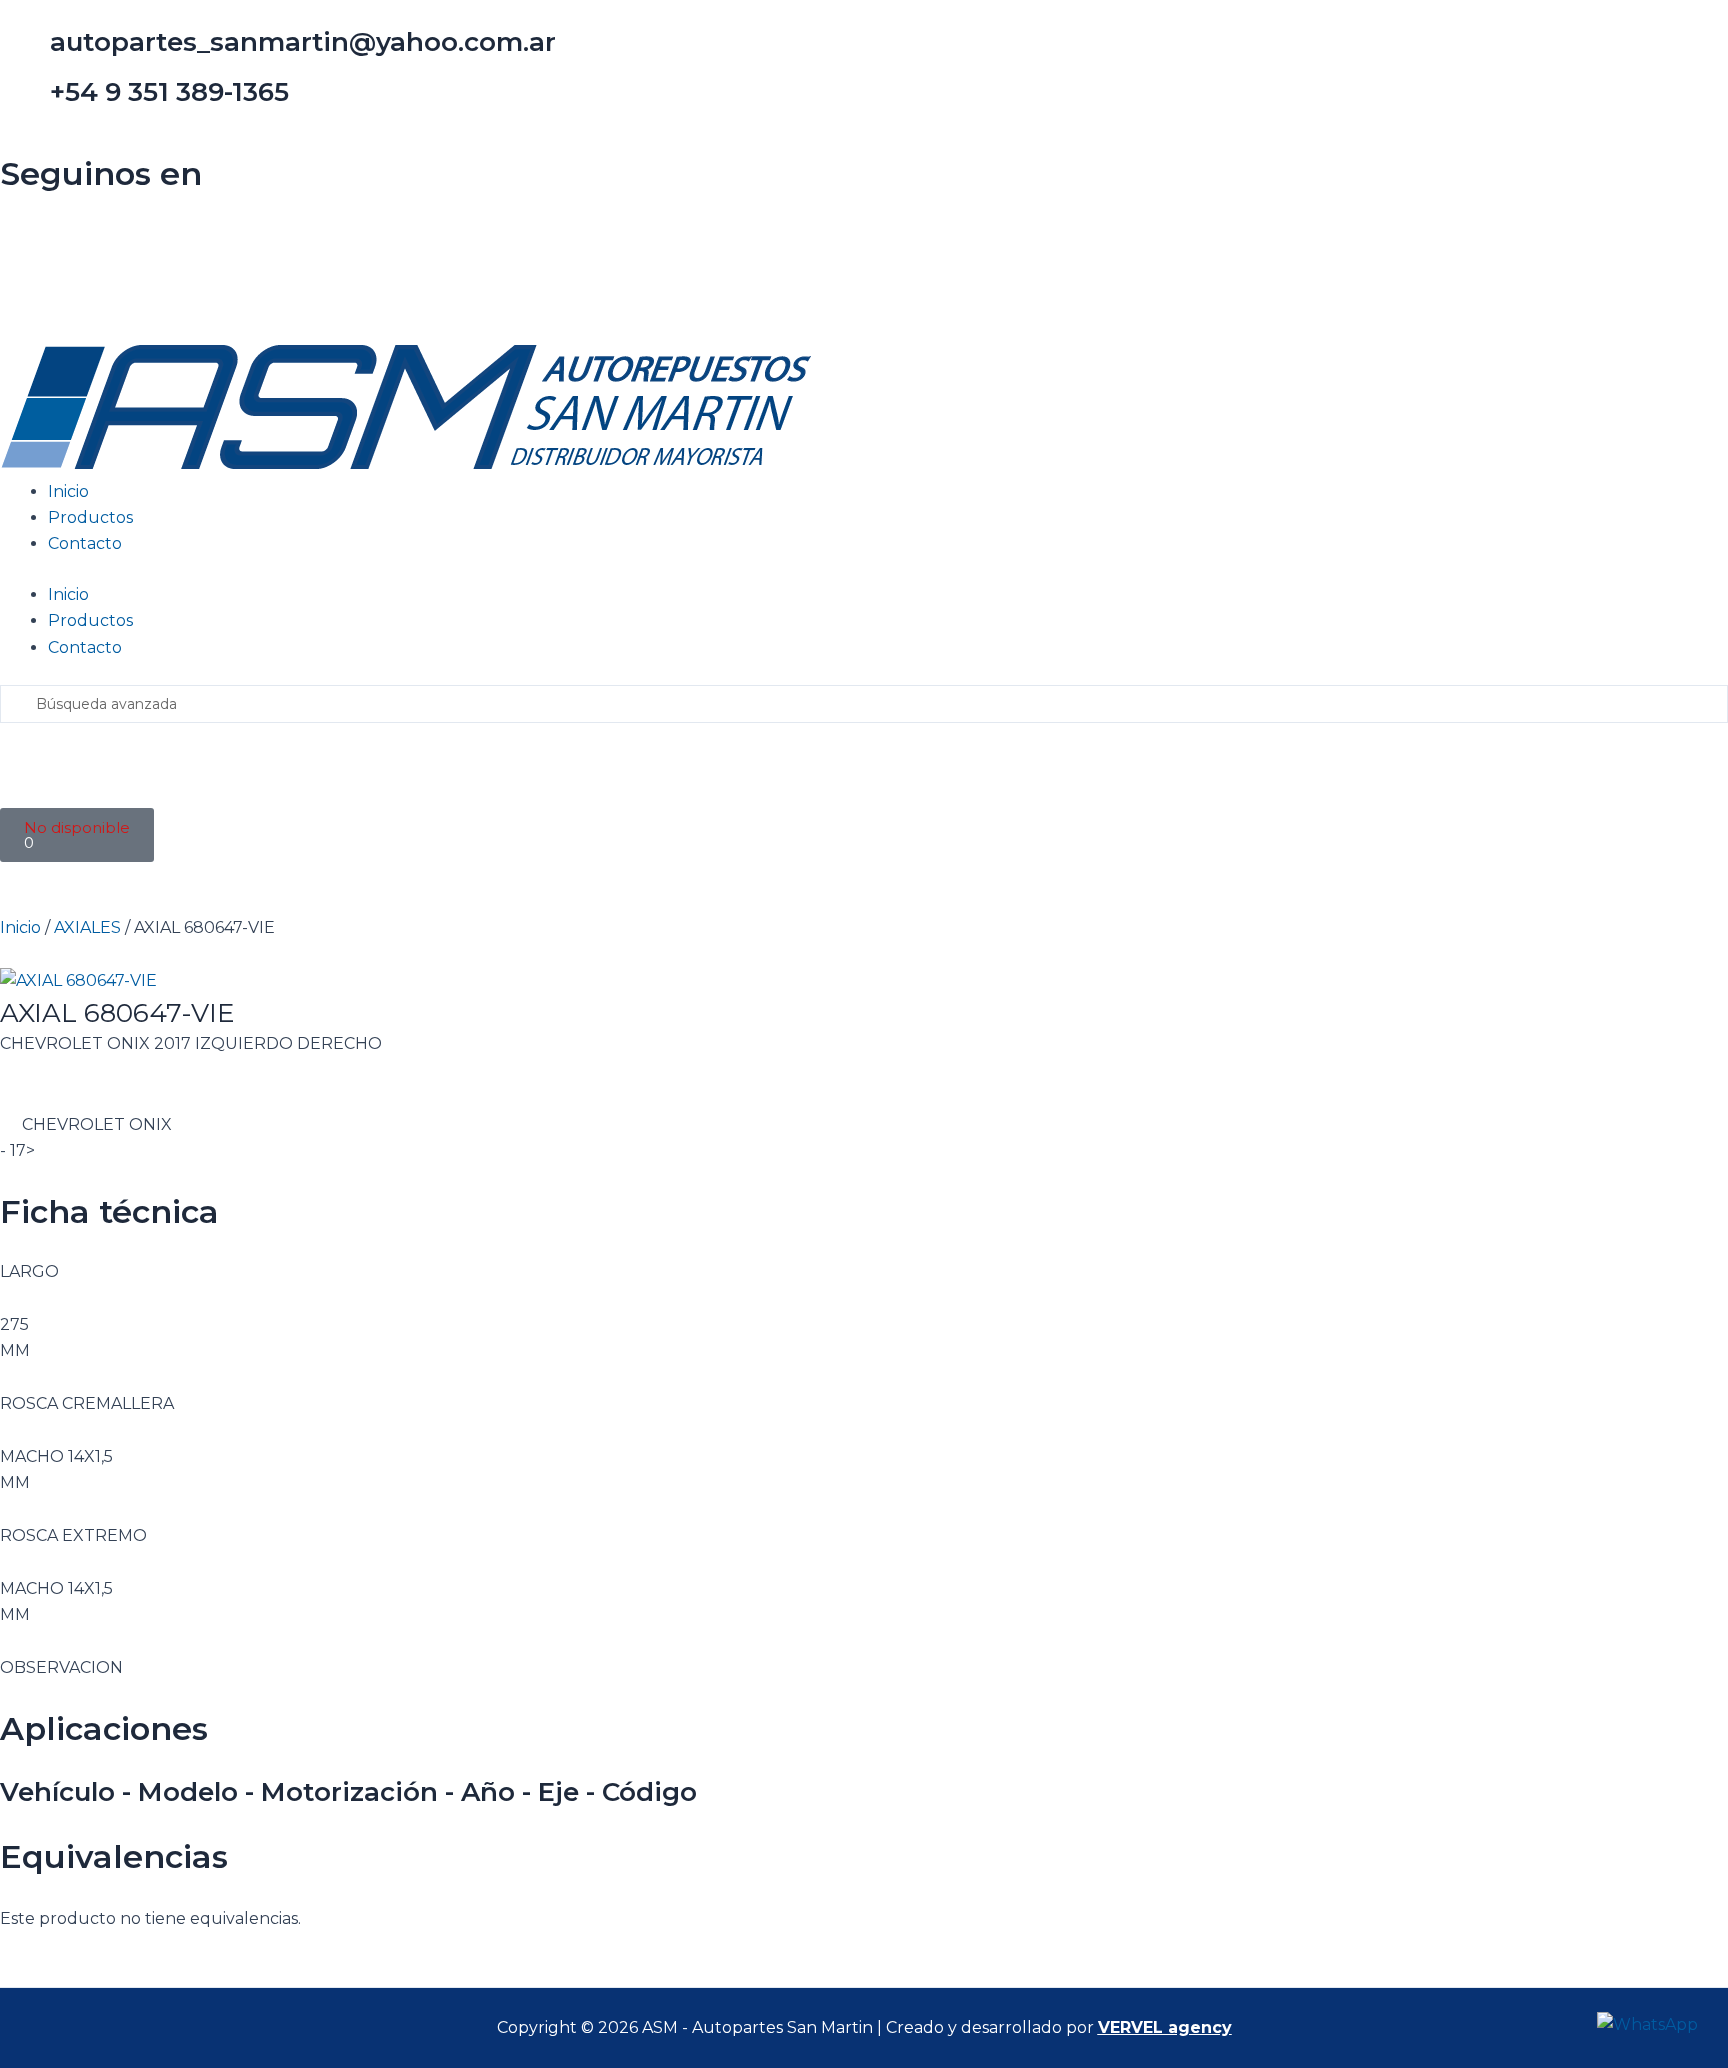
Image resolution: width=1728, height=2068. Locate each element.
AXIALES (87, 927)
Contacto (85, 543)
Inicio (68, 491)
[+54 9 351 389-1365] (25, 101)
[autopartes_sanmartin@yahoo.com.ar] (25, 51)
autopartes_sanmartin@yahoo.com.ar (303, 42)
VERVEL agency (1165, 2027)
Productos (90, 517)
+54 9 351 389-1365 (169, 92)
